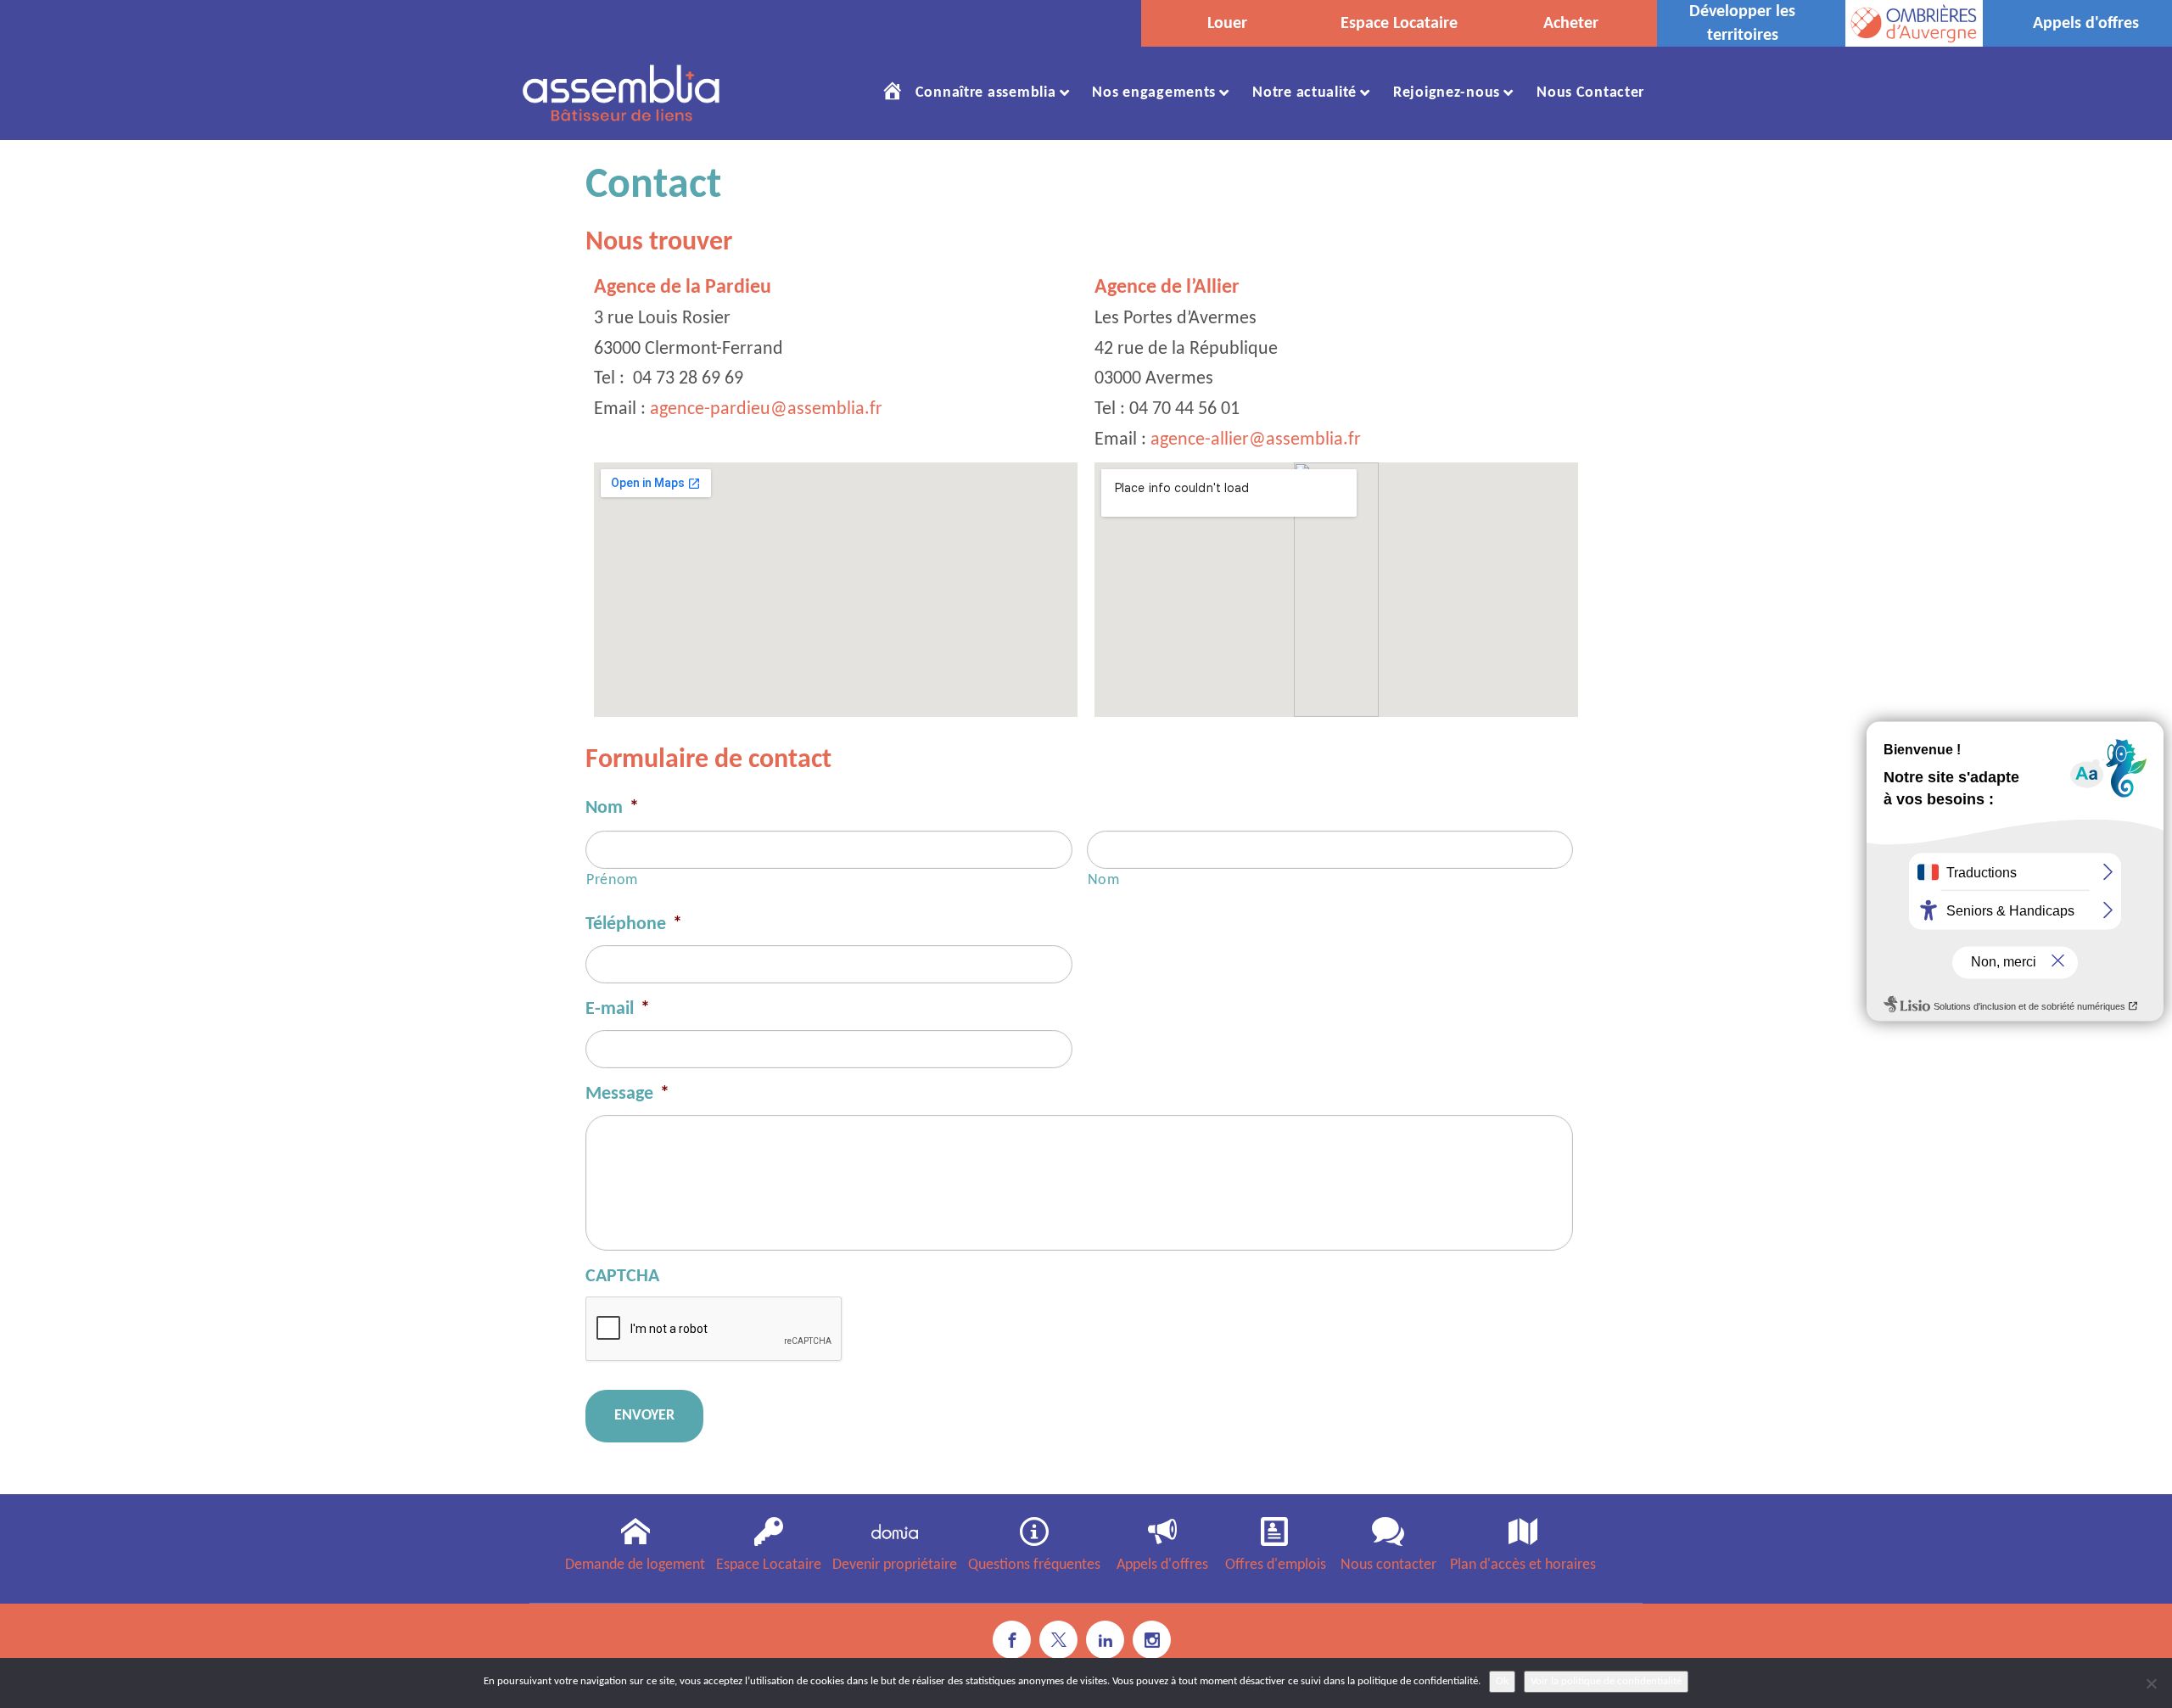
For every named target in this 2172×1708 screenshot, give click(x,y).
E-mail (618, 1009)
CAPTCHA (622, 1277)
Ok (1502, 1681)
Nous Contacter (1590, 93)
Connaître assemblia (986, 93)
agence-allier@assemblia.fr (1256, 440)
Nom (612, 808)
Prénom (612, 880)
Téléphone (634, 924)
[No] (2151, 1683)
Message (627, 1094)
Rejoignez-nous (1447, 93)
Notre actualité (1304, 93)
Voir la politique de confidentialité (1606, 1681)
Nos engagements (1154, 93)
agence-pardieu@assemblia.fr (766, 409)
